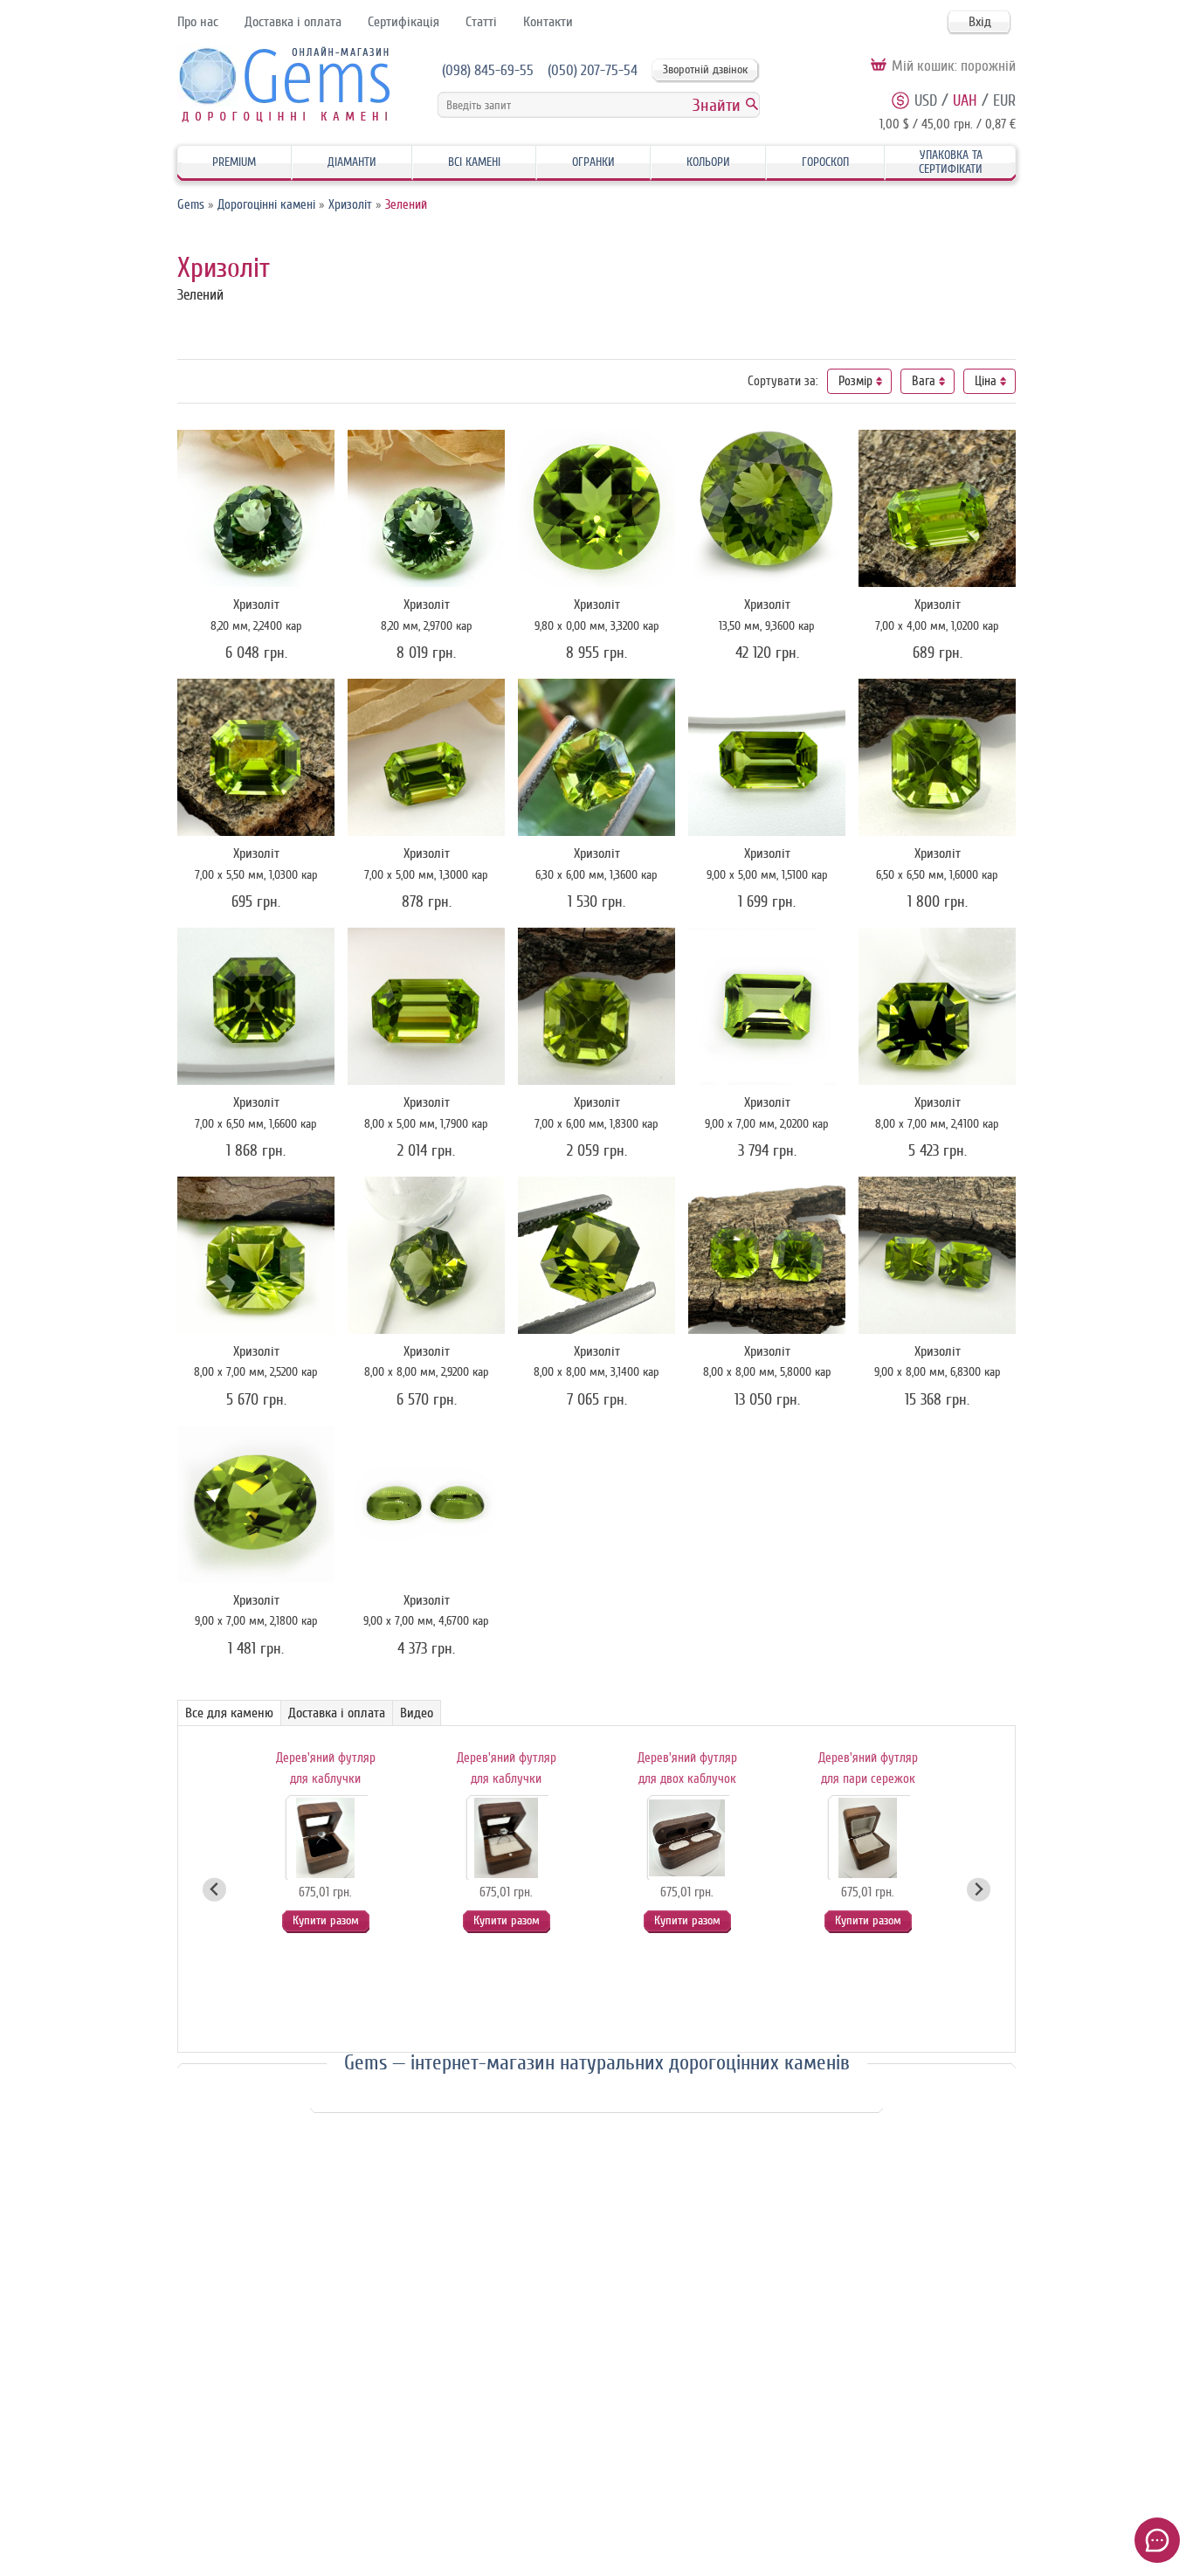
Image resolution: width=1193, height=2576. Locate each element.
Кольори (708, 162)
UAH (965, 100)
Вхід (980, 22)
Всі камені (474, 162)
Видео (417, 1713)
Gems (191, 205)
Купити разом (326, 1920)
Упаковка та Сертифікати (951, 162)
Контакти (548, 22)
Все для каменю (229, 1713)
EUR (1004, 100)
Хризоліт (350, 205)
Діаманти (352, 162)
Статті (481, 22)
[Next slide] (979, 1890)
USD (926, 100)
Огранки (593, 162)
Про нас (198, 22)
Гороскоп (825, 162)
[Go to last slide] (214, 1890)
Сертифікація (403, 22)
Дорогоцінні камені (266, 205)
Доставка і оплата (293, 22)
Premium (234, 162)
